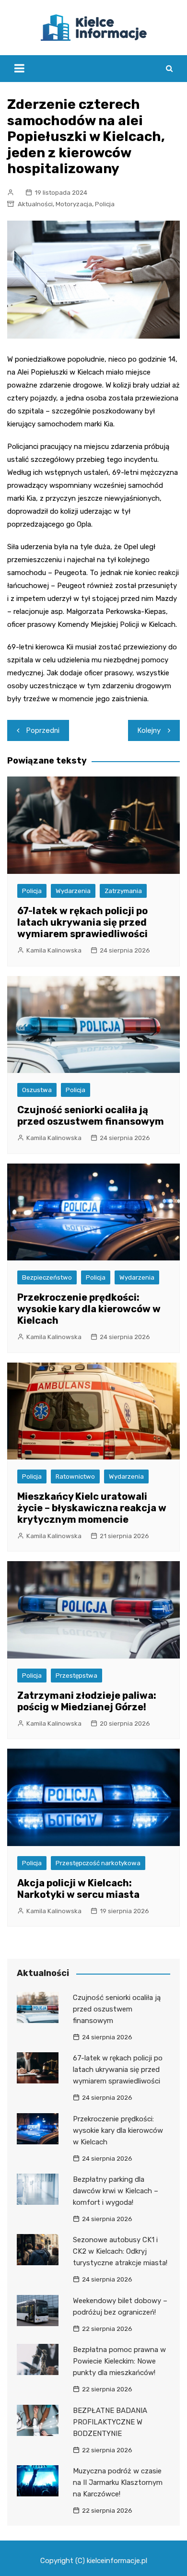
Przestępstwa (76, 1676)
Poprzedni (43, 730)
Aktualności (35, 204)
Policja (105, 204)
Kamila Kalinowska (54, 950)
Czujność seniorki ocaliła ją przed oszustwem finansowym (91, 1116)
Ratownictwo (75, 1476)
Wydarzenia (73, 891)
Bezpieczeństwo (47, 1277)
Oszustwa (37, 1090)
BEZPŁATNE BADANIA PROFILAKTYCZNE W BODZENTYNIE (110, 2422)
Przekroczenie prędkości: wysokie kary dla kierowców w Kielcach (89, 1309)
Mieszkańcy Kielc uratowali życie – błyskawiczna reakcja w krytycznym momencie (92, 1508)
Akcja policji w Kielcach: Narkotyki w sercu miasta (78, 1889)
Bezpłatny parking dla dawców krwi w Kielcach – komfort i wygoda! (116, 2191)
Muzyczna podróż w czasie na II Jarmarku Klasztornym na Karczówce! (118, 2482)
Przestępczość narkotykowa (98, 1863)
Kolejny (149, 730)
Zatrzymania (123, 891)
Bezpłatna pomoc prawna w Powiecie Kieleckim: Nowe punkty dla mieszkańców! (119, 2361)
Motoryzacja (74, 204)
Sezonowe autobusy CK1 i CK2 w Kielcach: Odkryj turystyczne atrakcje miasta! (120, 2251)
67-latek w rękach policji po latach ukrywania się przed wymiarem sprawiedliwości (82, 922)
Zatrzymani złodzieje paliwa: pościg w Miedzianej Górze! (87, 1701)
